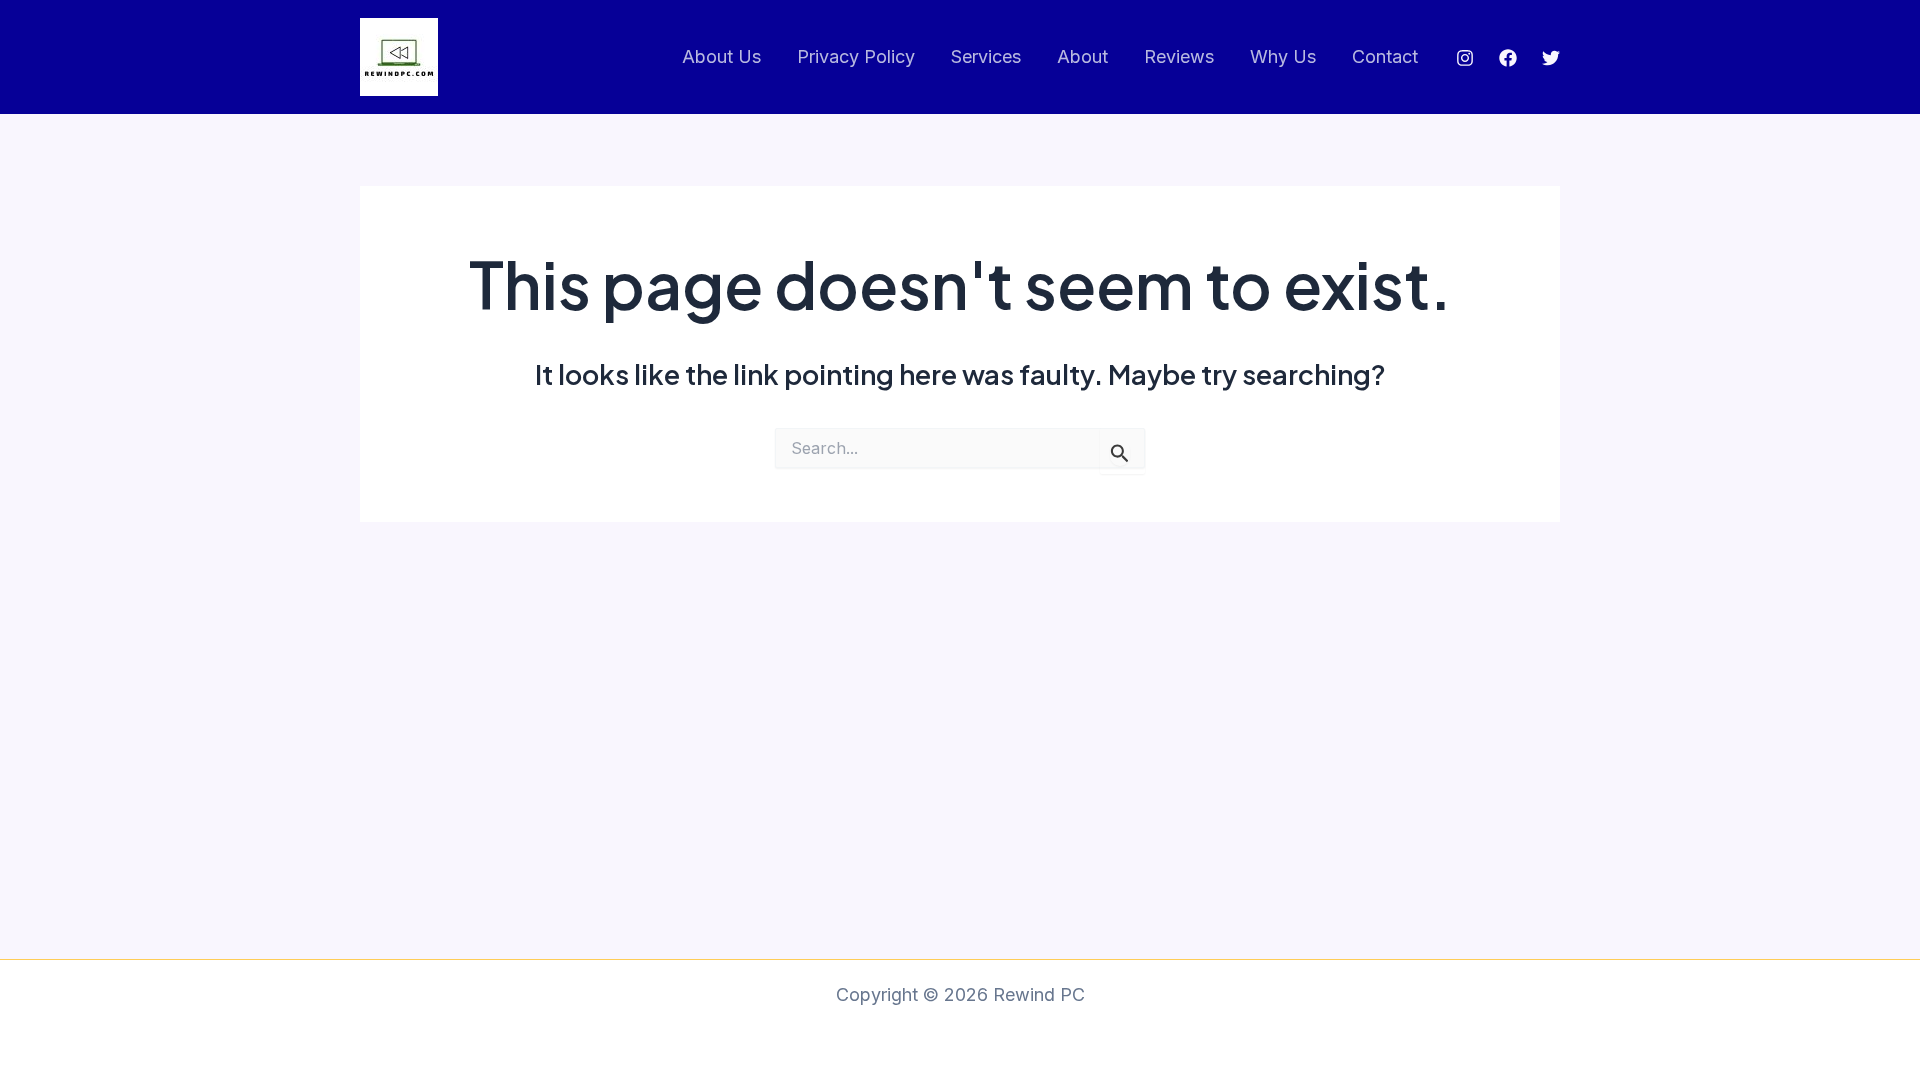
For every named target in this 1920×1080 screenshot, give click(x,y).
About (1082, 56)
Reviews (1179, 56)
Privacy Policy (856, 56)
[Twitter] (1551, 58)
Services (986, 56)
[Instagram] (1465, 58)
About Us (721, 56)
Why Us (1283, 56)
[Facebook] (1508, 58)
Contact (1385, 56)
